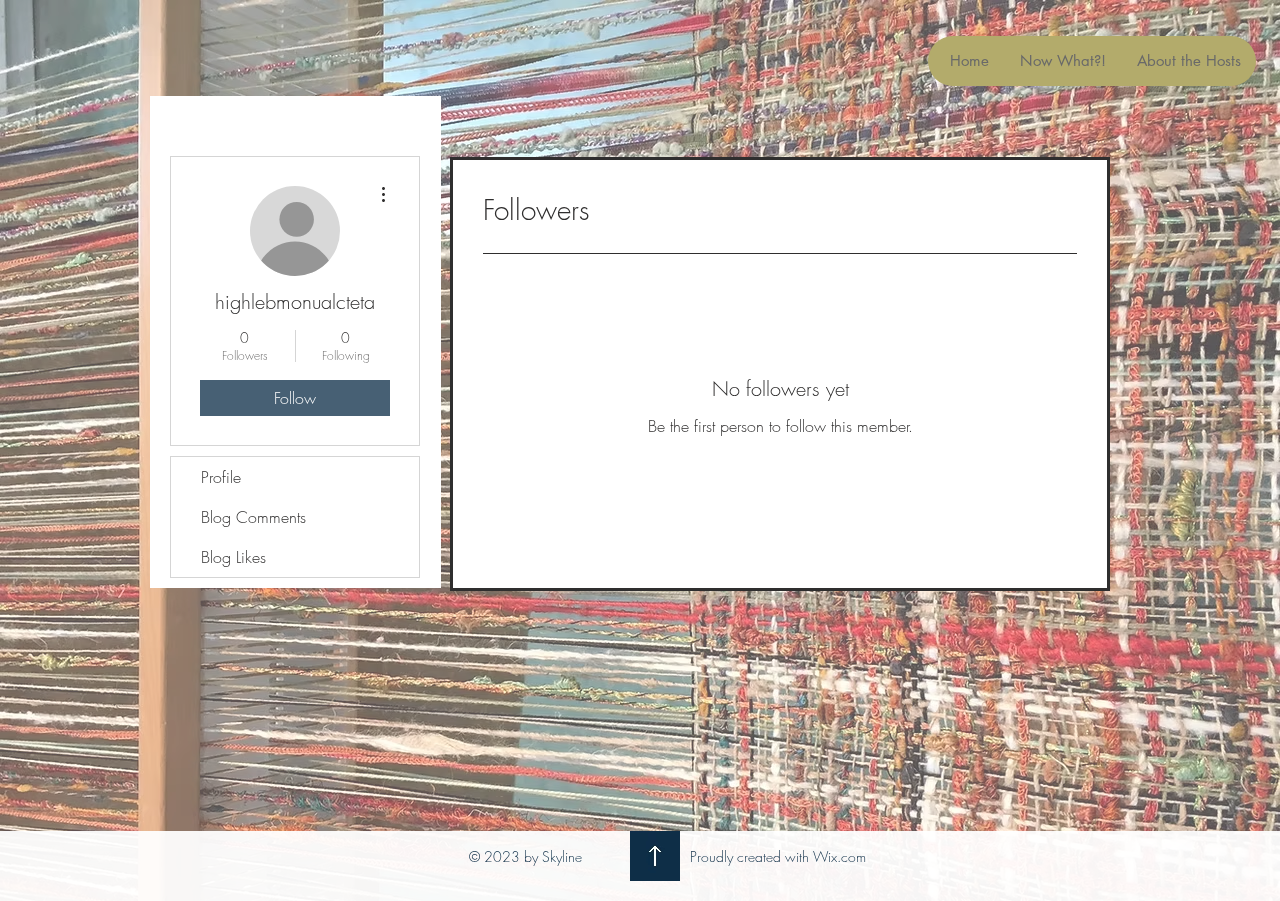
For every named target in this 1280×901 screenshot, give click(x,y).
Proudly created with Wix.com (778, 856)
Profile (221, 477)
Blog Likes (233, 557)
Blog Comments (253, 517)
